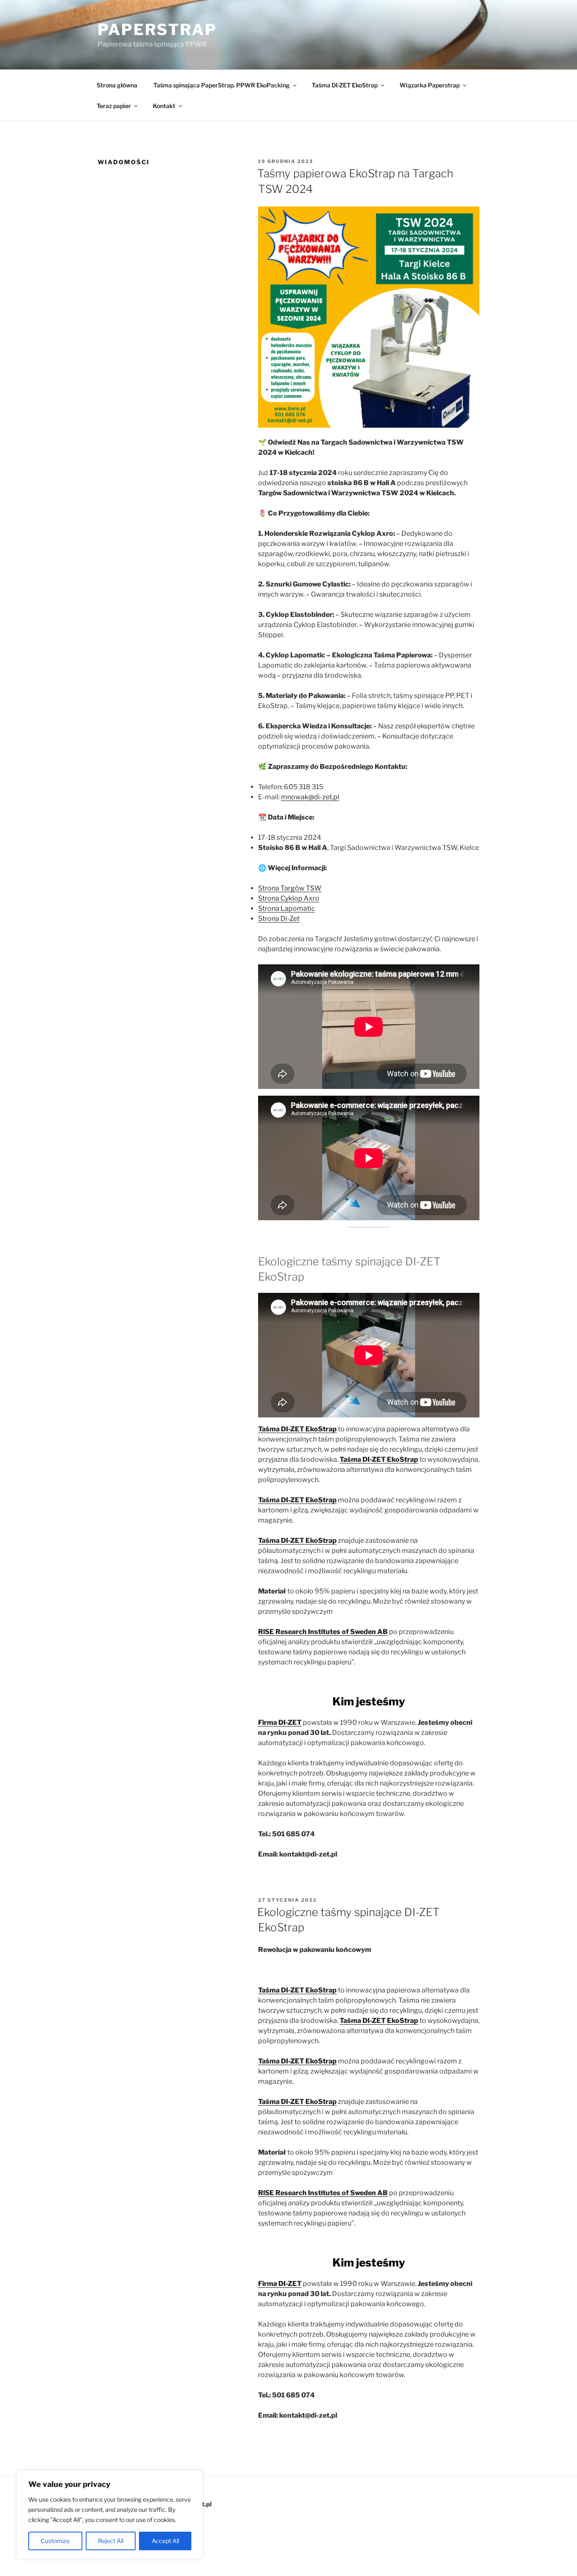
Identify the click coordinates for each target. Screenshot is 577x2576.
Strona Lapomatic (287, 908)
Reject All (111, 2541)
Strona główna (117, 85)
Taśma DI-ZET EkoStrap (345, 85)
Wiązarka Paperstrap (430, 85)
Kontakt (164, 106)
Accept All (165, 2541)
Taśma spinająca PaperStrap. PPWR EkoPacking (222, 85)
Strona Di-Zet (279, 919)
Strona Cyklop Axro (289, 898)
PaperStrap (157, 30)
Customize (55, 2541)
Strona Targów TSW (290, 888)
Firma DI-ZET (280, 1722)
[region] (110, 2515)
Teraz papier (114, 106)
